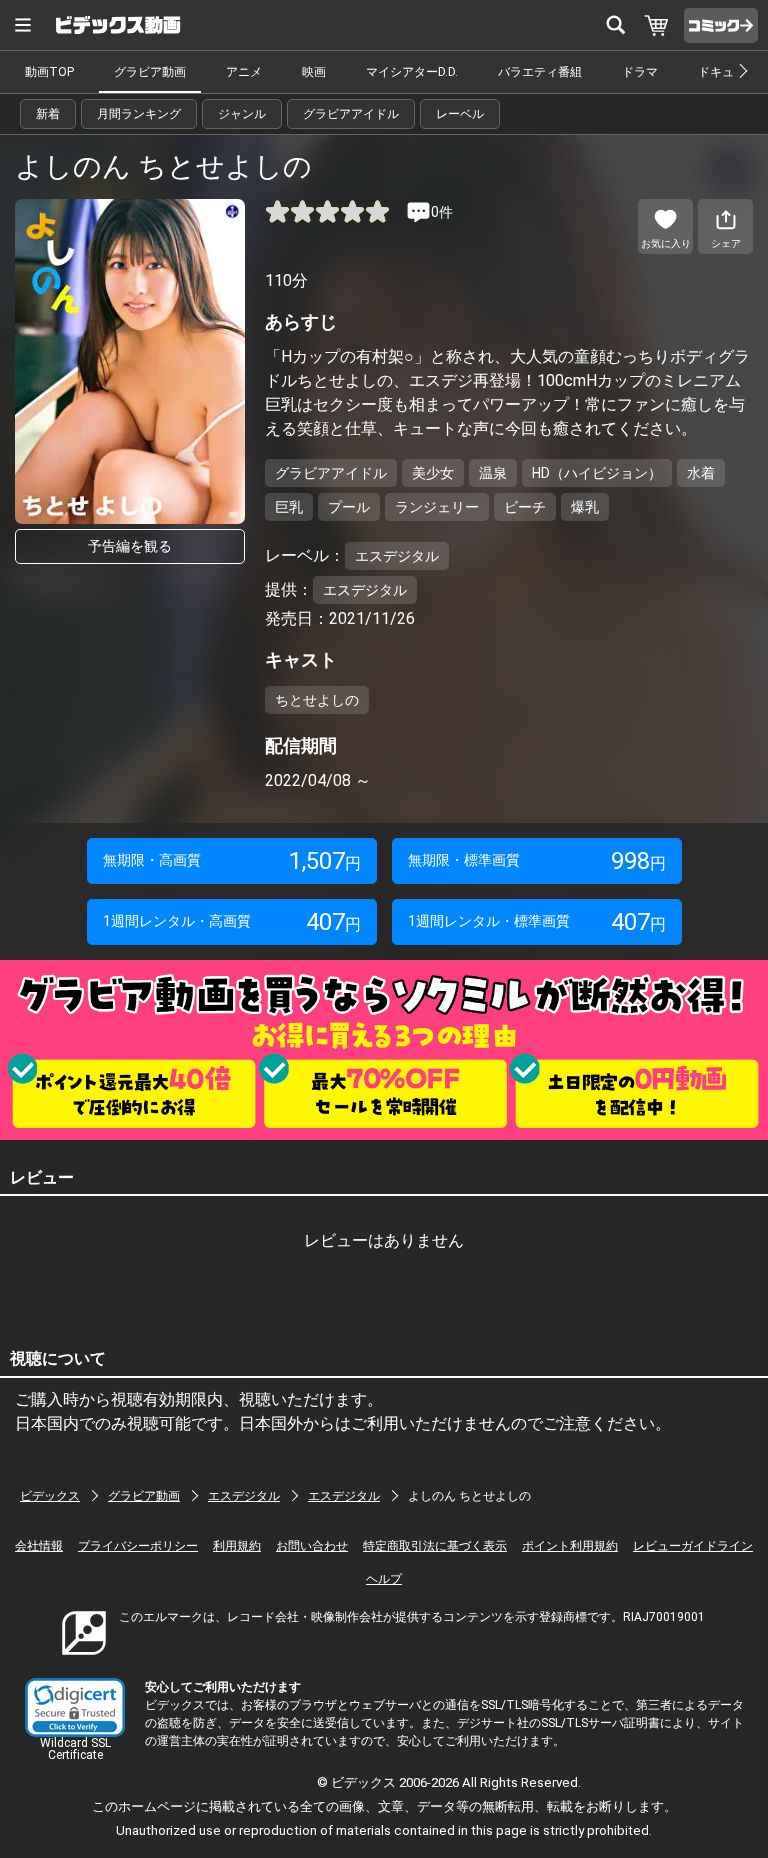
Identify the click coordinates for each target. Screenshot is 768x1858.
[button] (75, 1707)
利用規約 (237, 1546)
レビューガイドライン (693, 1546)
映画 (314, 72)
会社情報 (39, 1546)
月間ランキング (139, 114)
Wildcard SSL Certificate (75, 1749)
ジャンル (242, 114)
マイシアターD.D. (412, 72)
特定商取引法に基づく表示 (435, 1546)
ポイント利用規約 (570, 1546)
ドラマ (640, 72)
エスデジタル (244, 1496)
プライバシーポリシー (138, 1546)
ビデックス (50, 1496)
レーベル (460, 114)
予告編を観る (130, 546)
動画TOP (49, 72)
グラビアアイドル (351, 114)
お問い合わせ (312, 1546)
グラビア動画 (150, 72)
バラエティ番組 (540, 72)
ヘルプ (384, 1579)
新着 (48, 114)
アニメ (244, 72)
